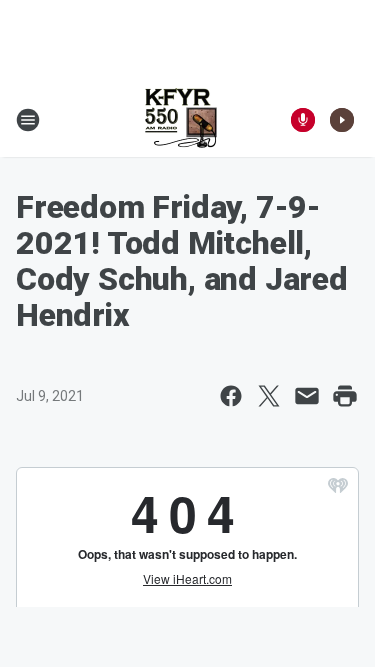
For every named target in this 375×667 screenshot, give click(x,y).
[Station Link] (181, 120)
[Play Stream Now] (342, 120)
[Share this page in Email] (307, 396)
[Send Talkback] (303, 120)
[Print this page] (345, 396)
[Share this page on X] (269, 396)
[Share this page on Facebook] (231, 396)
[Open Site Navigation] (28, 120)
